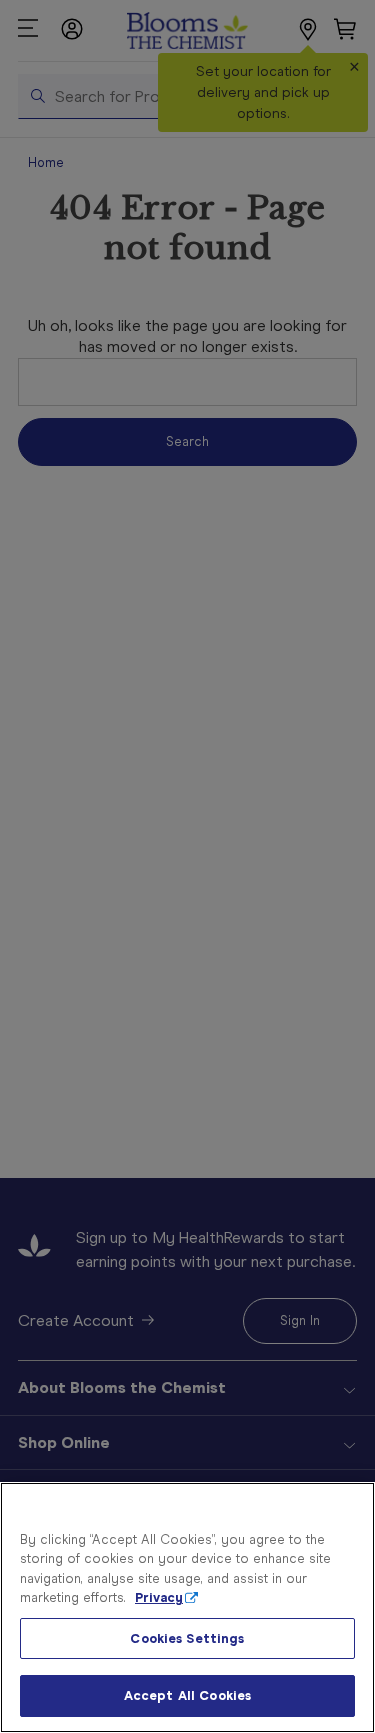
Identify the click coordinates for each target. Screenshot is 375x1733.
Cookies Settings (187, 1638)
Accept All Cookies (187, 1695)
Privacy (159, 1597)
